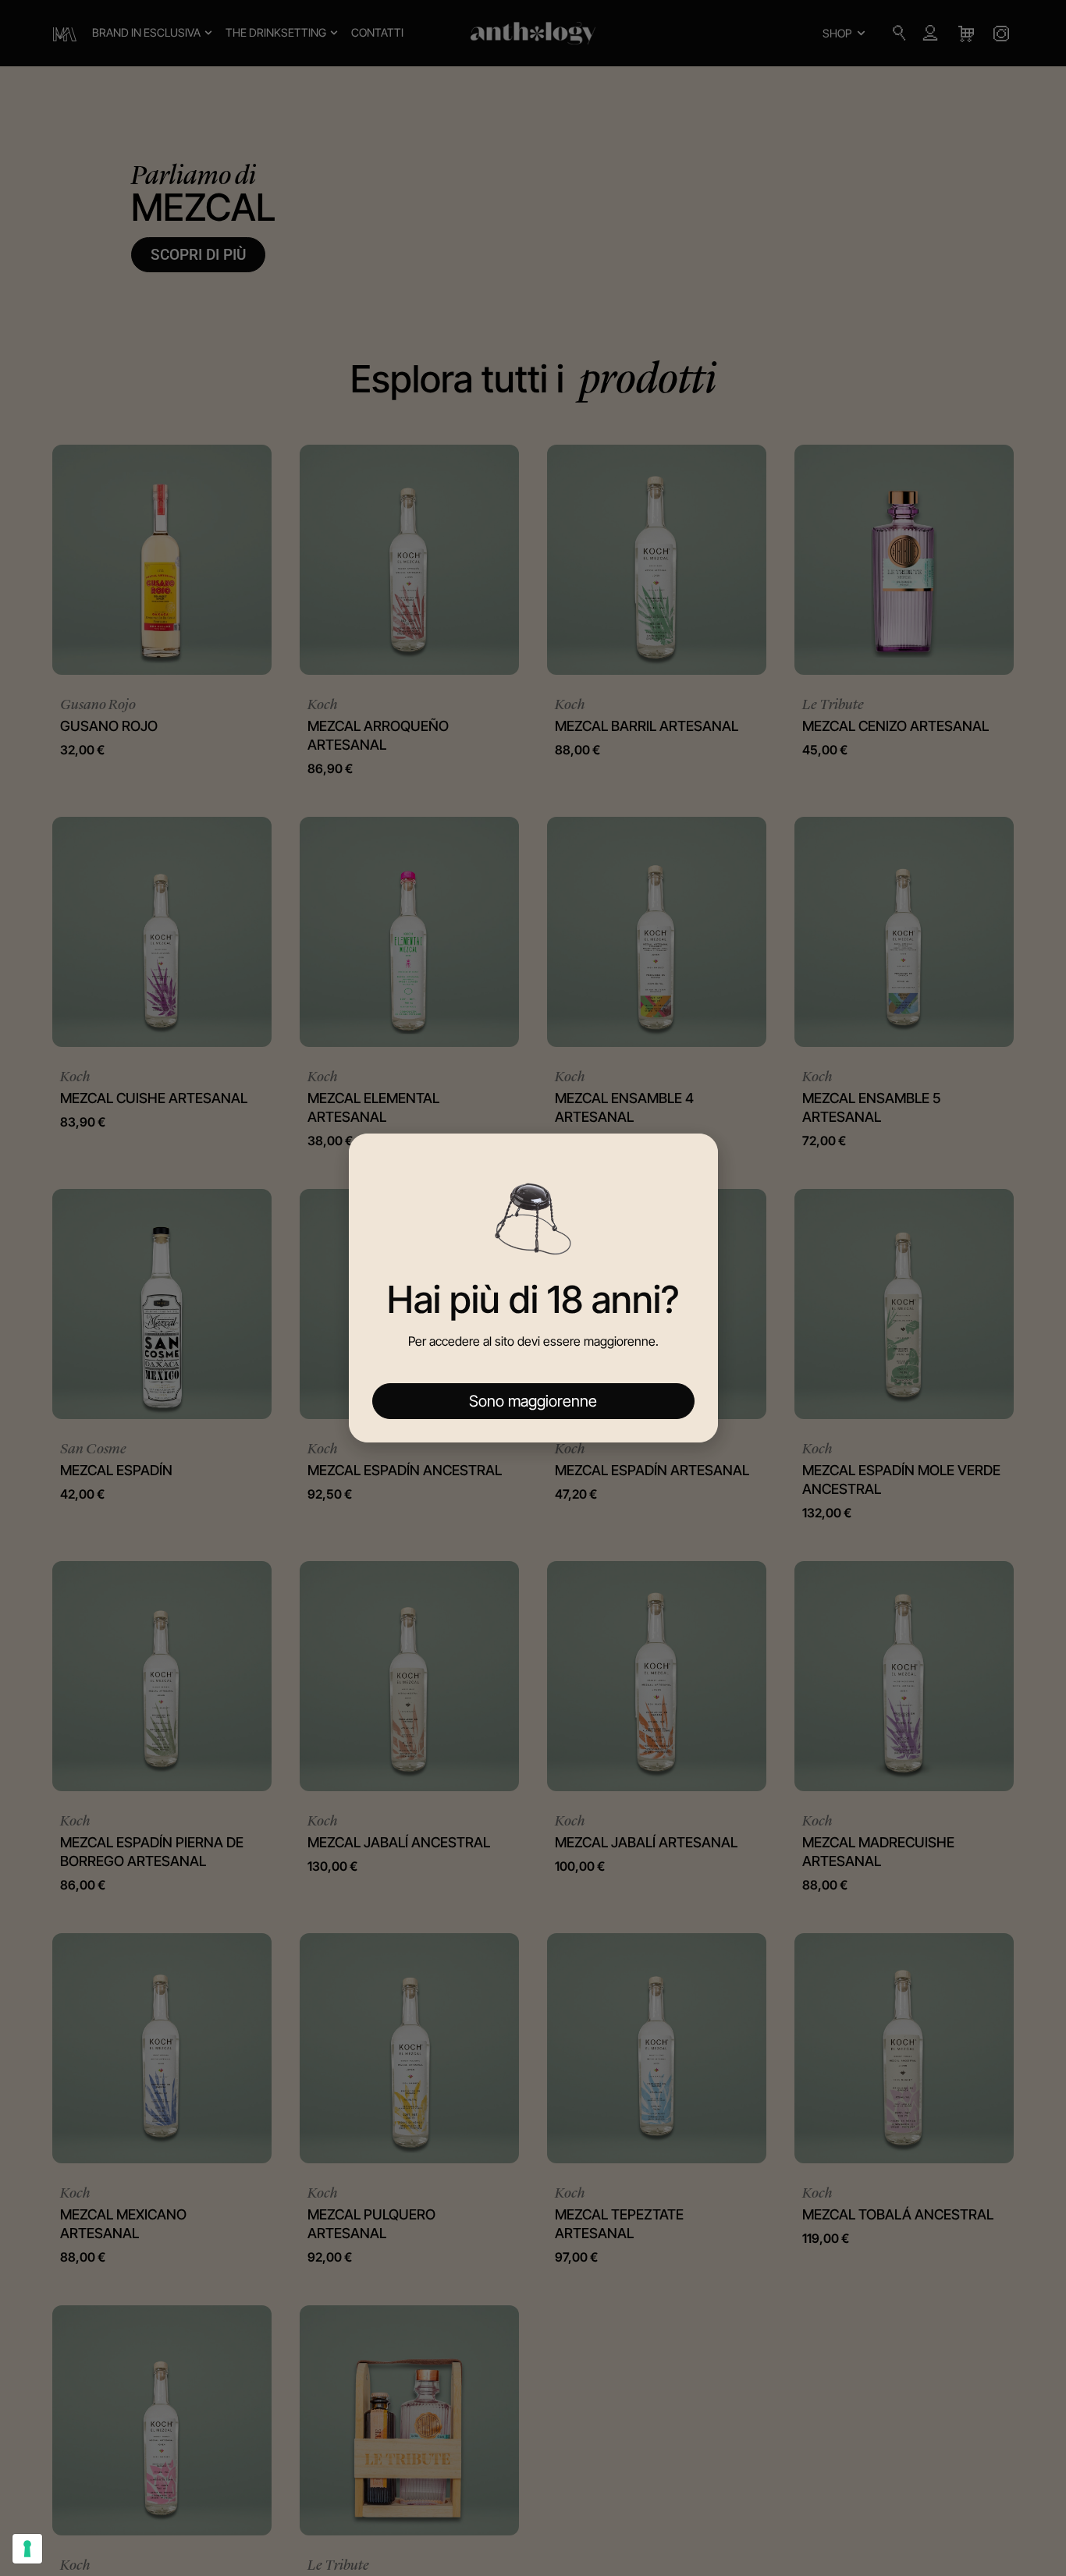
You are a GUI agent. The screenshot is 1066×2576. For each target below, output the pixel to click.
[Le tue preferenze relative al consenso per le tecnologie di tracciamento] (27, 2549)
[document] (533, 1288)
